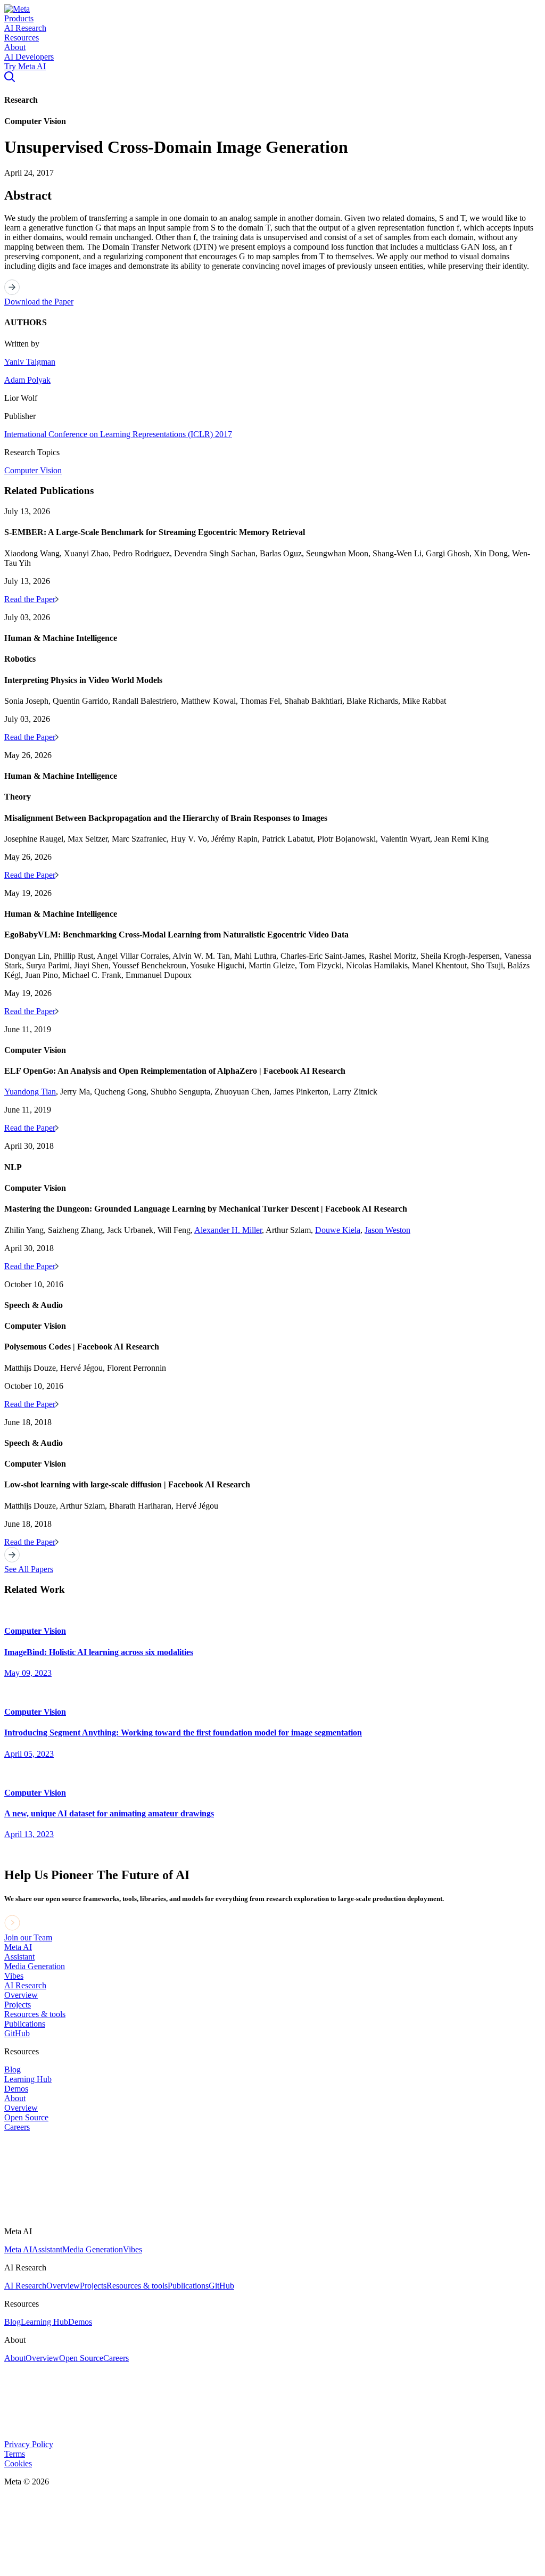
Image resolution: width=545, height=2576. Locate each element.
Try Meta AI (25, 66)
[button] (17, 9)
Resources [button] (22, 38)
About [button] (15, 47)
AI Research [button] (25, 28)
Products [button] (19, 18)
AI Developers (29, 57)
